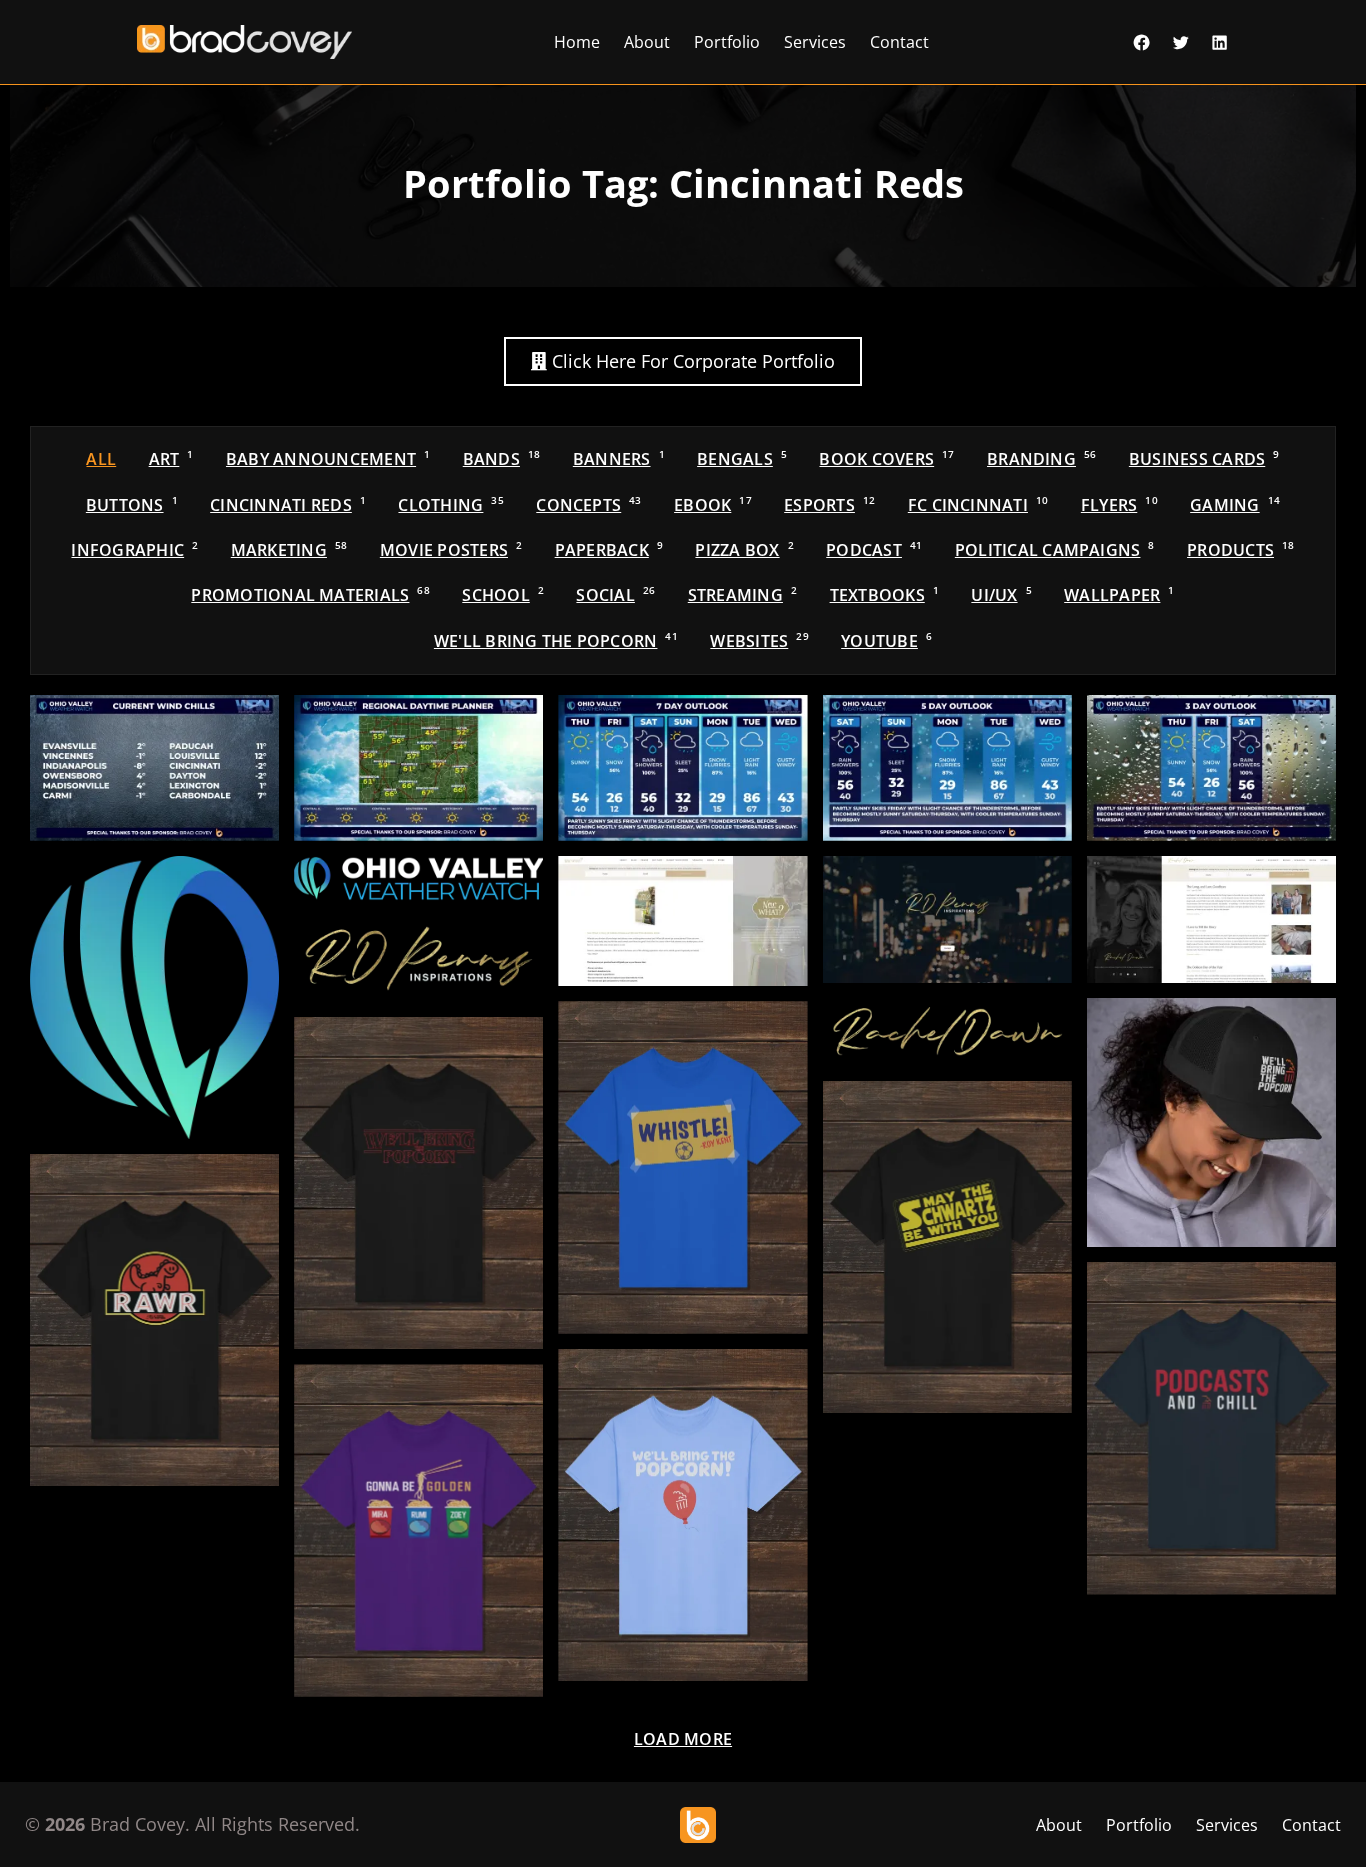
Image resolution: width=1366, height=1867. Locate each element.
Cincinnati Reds (288, 505)
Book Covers (886, 459)
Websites (759, 641)
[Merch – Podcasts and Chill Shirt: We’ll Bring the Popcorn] (1211, 1428)
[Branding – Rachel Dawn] (947, 1032)
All (101, 459)
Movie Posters (451, 550)
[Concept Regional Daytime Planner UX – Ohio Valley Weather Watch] (418, 768)
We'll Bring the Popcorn (556, 641)
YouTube (886, 641)
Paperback (609, 550)
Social (615, 595)
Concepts (588, 505)
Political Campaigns (1055, 550)
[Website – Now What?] (682, 921)
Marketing (289, 550)
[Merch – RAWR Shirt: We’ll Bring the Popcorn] (154, 1320)
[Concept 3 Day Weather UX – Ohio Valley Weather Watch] (1211, 768)
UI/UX (1001, 595)
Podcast (874, 550)
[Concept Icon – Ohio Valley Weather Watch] (154, 997)
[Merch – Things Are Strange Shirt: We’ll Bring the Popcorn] (418, 1183)
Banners (619, 459)
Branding (1041, 459)
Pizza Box (744, 550)
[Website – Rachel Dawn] (1211, 919)
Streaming (742, 595)
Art (171, 459)
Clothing (450, 505)
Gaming (1235, 505)
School (503, 595)
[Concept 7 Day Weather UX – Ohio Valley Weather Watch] (682, 768)
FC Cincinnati (978, 505)
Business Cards (1204, 459)
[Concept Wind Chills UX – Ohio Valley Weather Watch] (154, 768)
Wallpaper (1119, 595)
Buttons (132, 505)
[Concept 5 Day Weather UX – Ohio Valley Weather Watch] (947, 768)
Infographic (134, 550)
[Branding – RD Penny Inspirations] (418, 959)
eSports (829, 505)
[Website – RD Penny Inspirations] (947, 919)
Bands (502, 459)
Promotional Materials (310, 595)
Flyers (1119, 505)
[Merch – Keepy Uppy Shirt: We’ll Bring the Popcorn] (682, 1515)
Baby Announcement (328, 459)
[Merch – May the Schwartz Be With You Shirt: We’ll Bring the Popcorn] (947, 1247)
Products (1240, 550)
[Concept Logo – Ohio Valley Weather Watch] (418, 878)
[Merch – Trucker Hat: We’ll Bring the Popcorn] (1211, 1122)
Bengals (742, 459)
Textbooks (884, 595)
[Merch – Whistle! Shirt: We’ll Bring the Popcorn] (682, 1167)
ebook (713, 505)
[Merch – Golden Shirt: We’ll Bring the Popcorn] (418, 1530)
